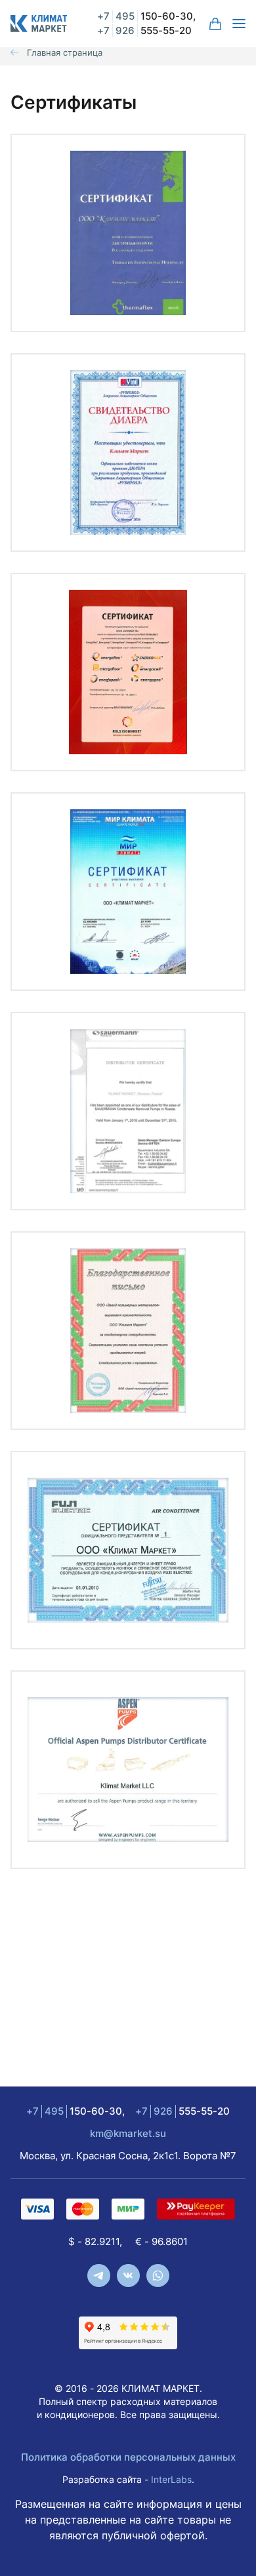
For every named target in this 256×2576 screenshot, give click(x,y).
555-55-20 (144, 30)
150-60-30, (146, 16)
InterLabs (171, 2479)
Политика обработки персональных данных (128, 2457)
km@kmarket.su (128, 2133)
